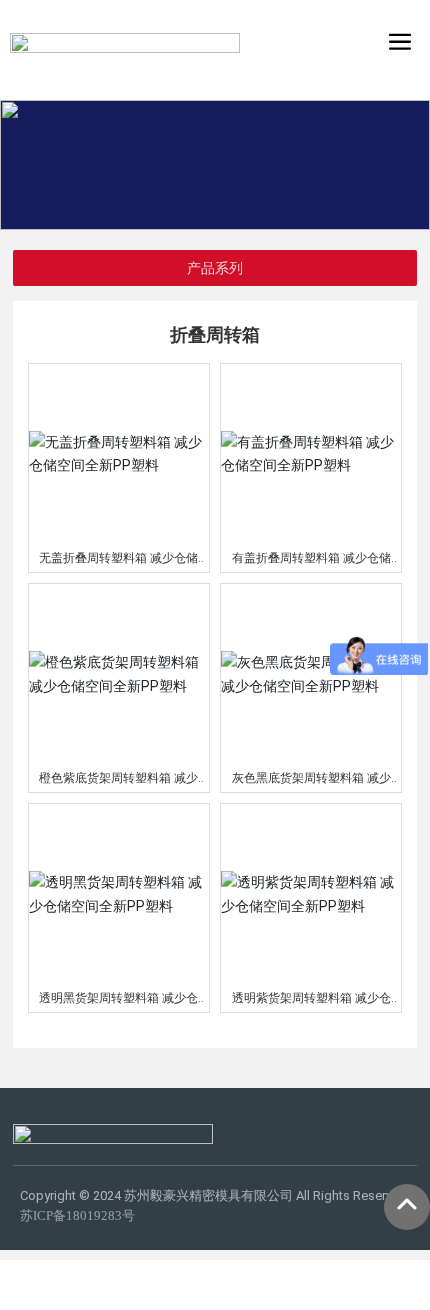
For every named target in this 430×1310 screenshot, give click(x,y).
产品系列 (215, 268)
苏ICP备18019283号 (77, 1215)
